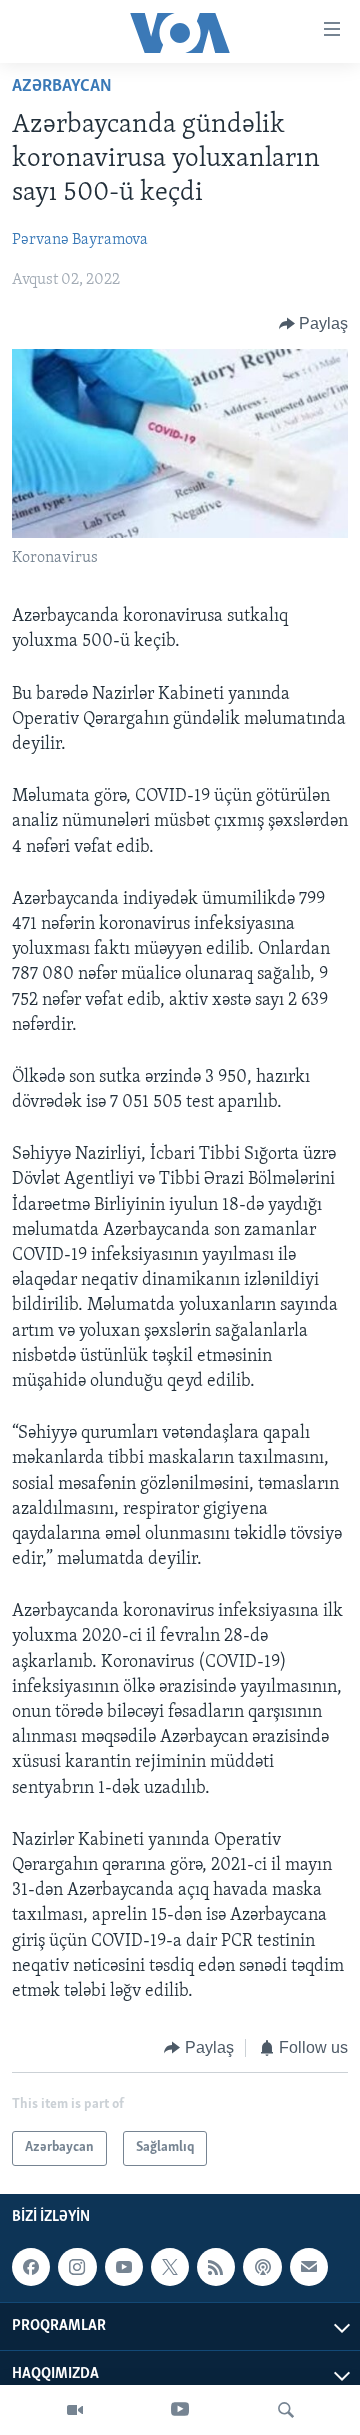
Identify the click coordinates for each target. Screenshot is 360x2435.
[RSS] (216, 2267)
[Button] (314, 324)
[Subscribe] (309, 2267)
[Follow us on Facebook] (31, 2267)
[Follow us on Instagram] (77, 2267)
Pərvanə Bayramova (80, 240)
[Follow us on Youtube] (124, 2267)
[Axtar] (286, 2410)
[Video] (75, 2410)
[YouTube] (180, 2410)
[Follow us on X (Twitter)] (170, 2267)
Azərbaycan (62, 87)
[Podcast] (262, 2267)
